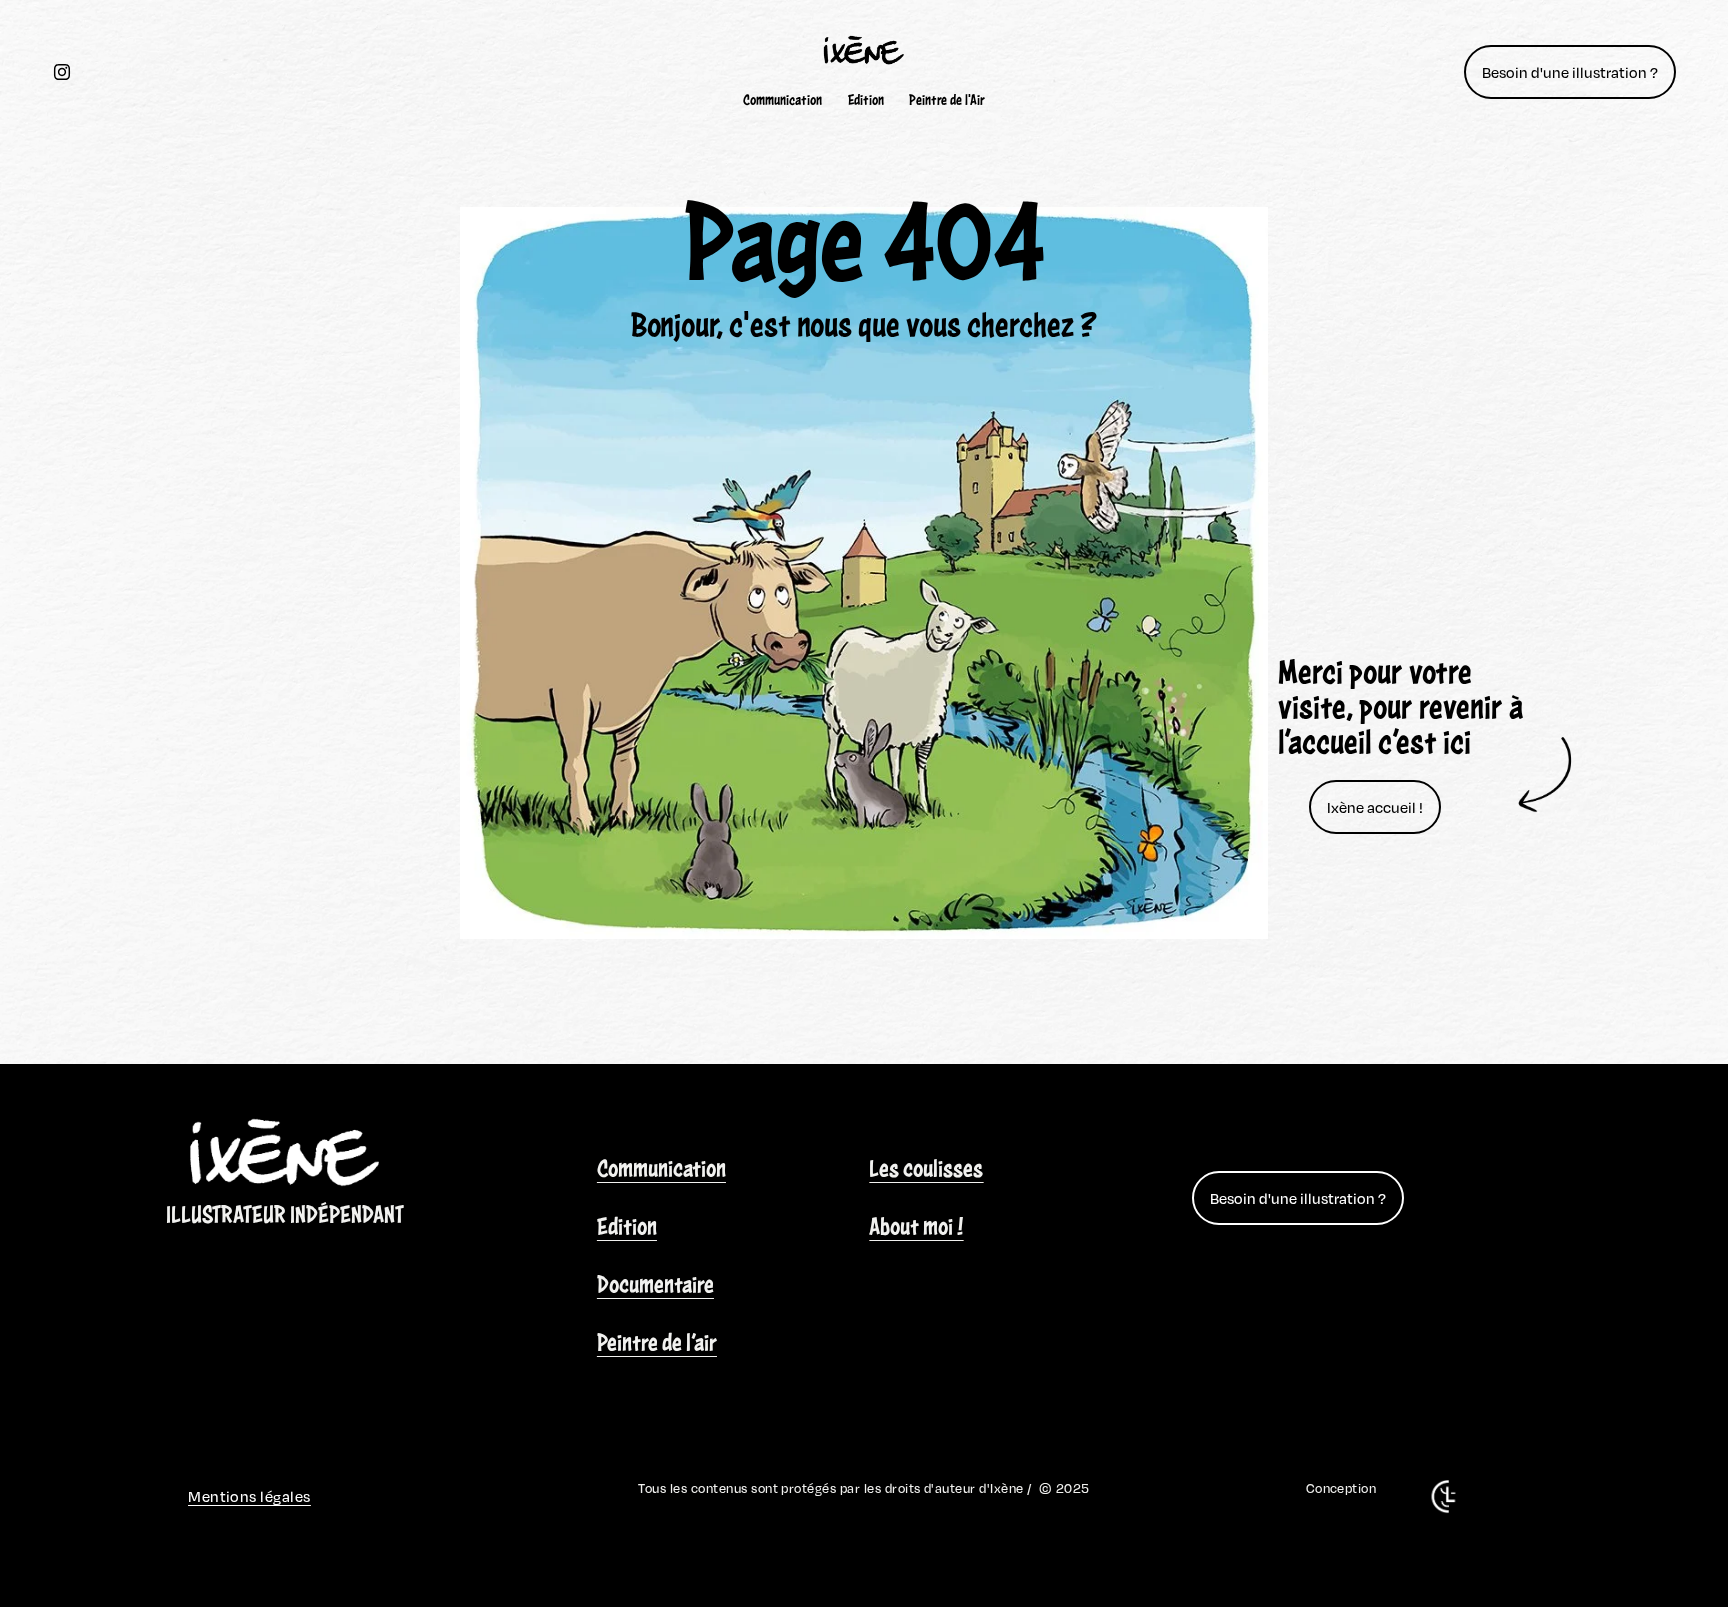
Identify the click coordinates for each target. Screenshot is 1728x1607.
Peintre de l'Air (947, 100)
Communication (782, 100)
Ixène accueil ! (1375, 807)
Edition (866, 100)
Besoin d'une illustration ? (1570, 72)
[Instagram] (62, 72)
